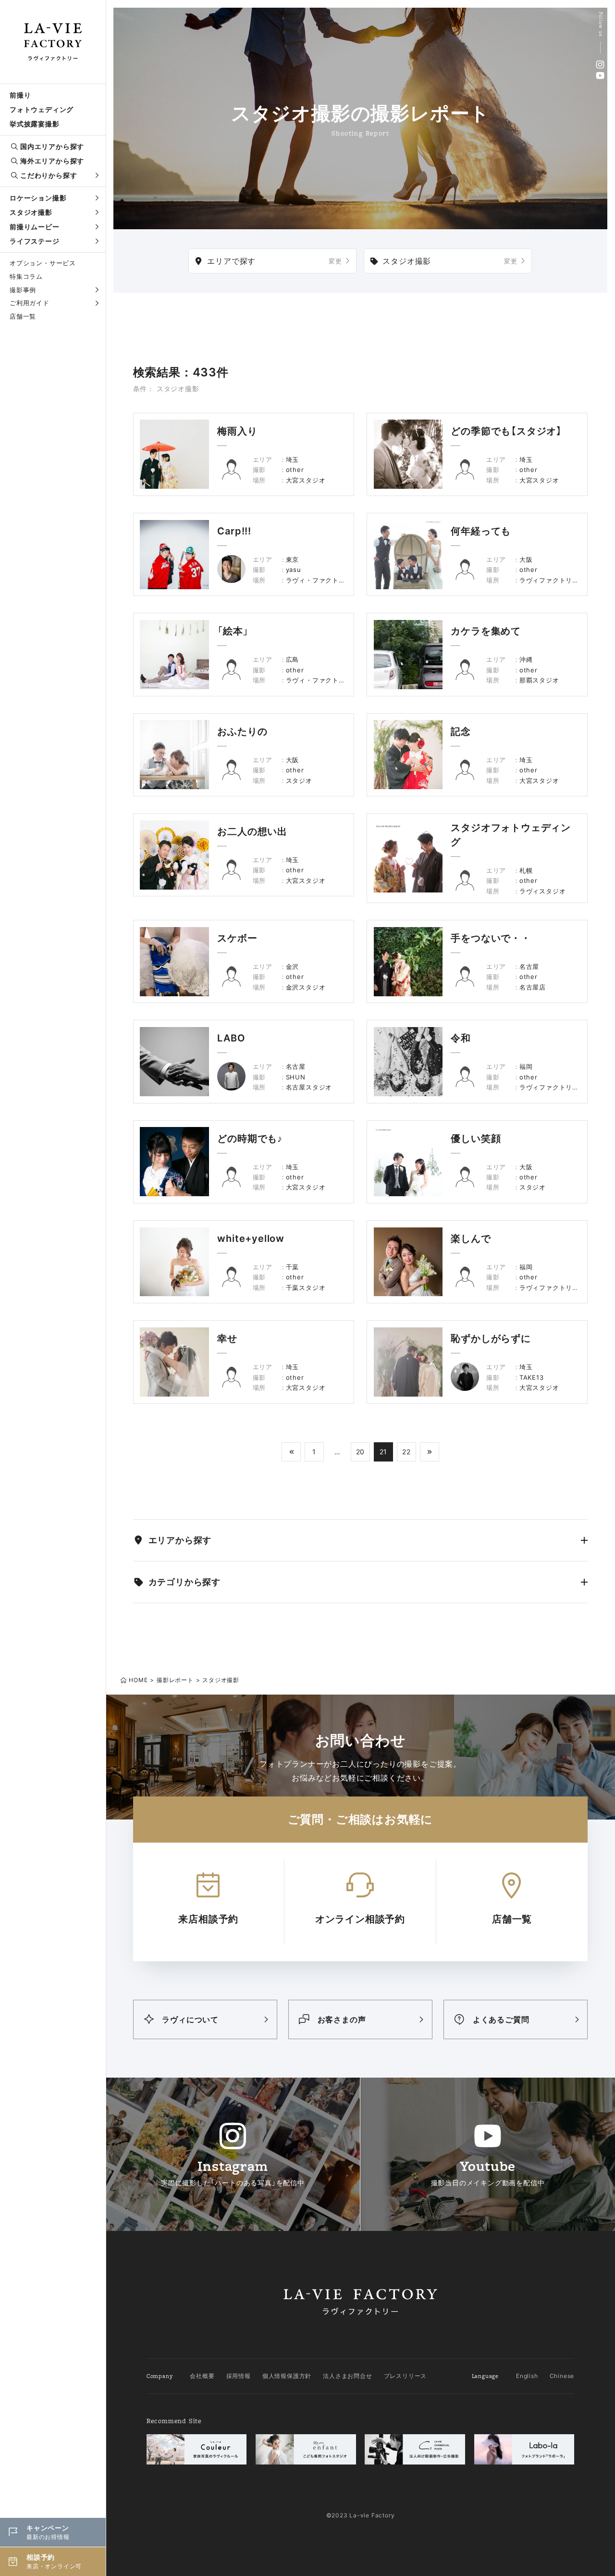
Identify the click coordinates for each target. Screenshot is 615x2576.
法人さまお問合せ (347, 2376)
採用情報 (239, 2376)
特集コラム (26, 276)
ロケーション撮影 (38, 198)
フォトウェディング (42, 109)
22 (406, 1452)
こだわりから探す (49, 175)
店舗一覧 (23, 316)
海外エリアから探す (52, 161)
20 (361, 1452)
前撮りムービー (35, 227)
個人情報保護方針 (287, 2376)
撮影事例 (23, 290)
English (527, 2376)
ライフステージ (35, 241)
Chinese (562, 2376)
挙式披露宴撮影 (35, 124)
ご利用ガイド (30, 303)
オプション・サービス (43, 263)
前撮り (20, 95)
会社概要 (202, 2376)
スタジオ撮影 (31, 212)
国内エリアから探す (52, 146)
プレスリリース (406, 2376)
